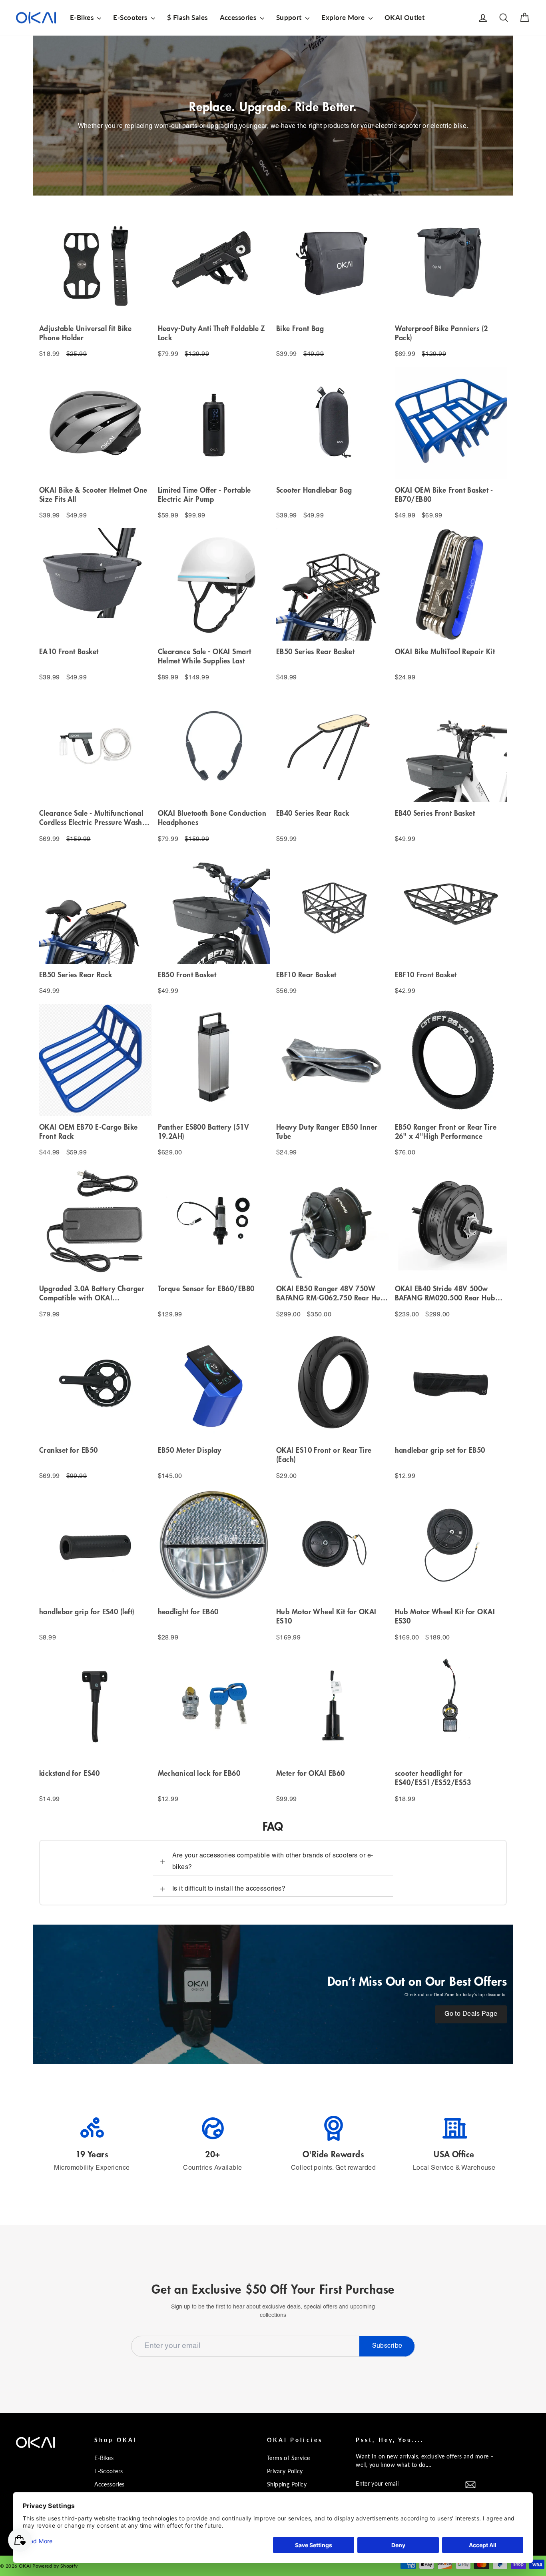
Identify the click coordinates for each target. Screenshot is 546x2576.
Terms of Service (289, 2458)
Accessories (239, 17)
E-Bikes (83, 17)
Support (290, 17)
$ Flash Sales (187, 17)
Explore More (344, 17)
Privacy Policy (285, 2471)
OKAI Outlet (405, 17)
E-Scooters (131, 17)
